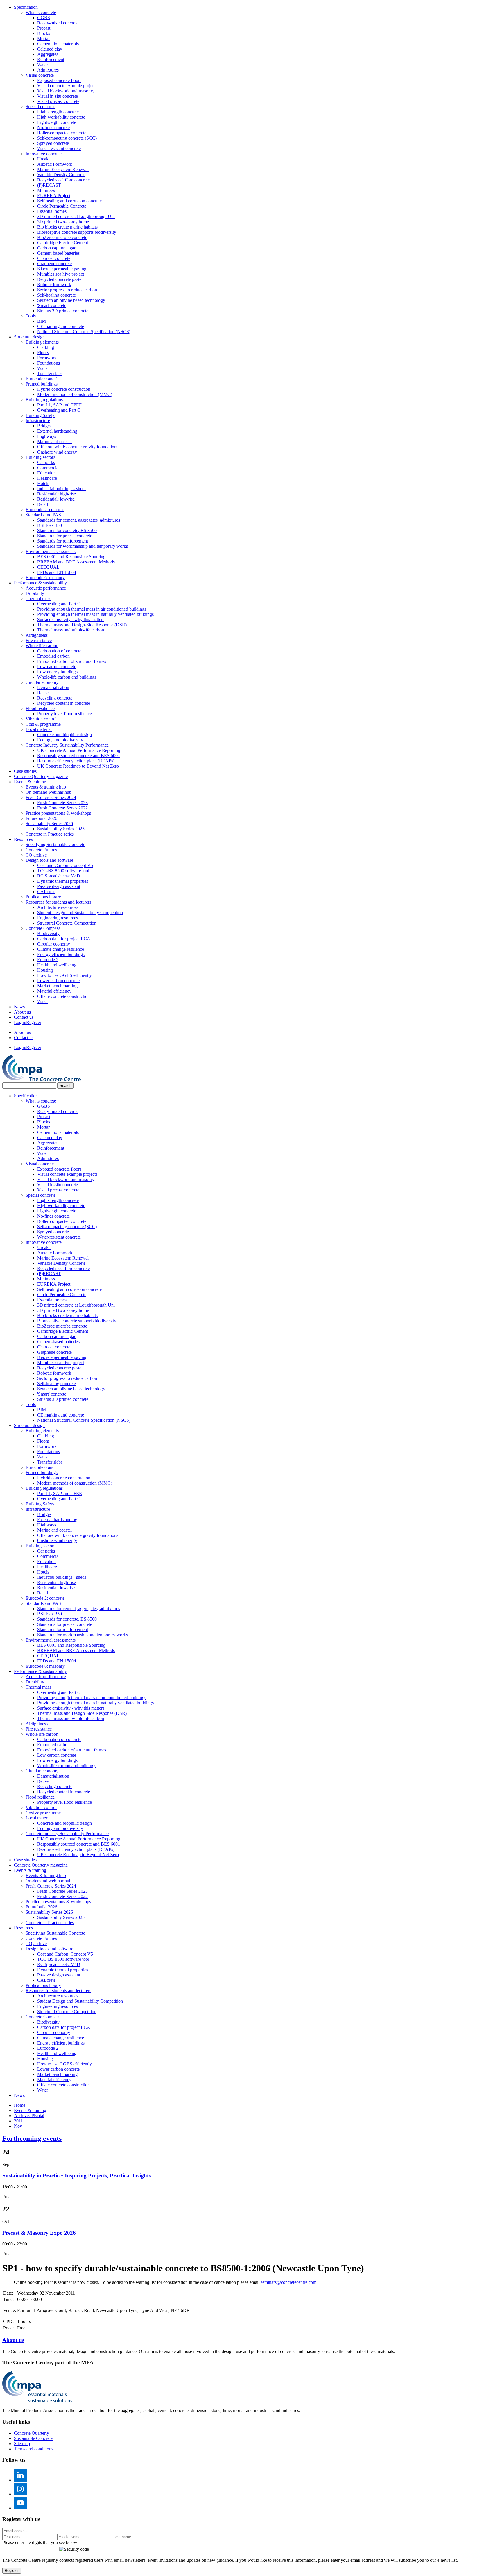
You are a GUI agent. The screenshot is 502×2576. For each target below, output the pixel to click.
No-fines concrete (53, 127)
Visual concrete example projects (67, 86)
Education (46, 473)
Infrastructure (38, 421)
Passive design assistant (59, 886)
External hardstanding (57, 431)
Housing (45, 970)
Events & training (30, 782)
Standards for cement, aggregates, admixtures (79, 520)
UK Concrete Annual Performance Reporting (79, 750)
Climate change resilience (61, 949)
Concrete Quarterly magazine (41, 776)
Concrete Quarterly (32, 2433)
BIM (42, 321)
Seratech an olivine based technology (71, 300)
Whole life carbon (42, 646)
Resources (23, 839)
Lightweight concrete (57, 122)
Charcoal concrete (54, 258)
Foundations (49, 363)
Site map (22, 2444)
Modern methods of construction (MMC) (75, 394)
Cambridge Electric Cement (63, 243)
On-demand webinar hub (49, 792)
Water (43, 65)
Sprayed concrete (53, 143)
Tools (31, 316)
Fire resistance (39, 640)
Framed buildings (42, 384)
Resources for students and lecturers (58, 902)
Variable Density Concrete (61, 175)
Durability (35, 593)
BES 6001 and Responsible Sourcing (71, 557)
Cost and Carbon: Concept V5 (65, 865)
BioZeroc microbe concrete (62, 237)
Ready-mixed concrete (58, 23)
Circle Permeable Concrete (62, 206)
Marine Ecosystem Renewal (63, 169)
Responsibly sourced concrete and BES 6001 (79, 756)
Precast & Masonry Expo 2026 (39, 2233)
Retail (43, 504)
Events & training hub (46, 787)
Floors (43, 353)
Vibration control (41, 719)
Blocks (44, 33)
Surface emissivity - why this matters (71, 619)
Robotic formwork (54, 284)
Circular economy (42, 682)
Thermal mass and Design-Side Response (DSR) (82, 625)
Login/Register (28, 1022)
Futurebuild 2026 (41, 818)
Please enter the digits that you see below (40, 2542)
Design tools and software (49, 860)
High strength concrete (58, 112)
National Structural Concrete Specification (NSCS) (84, 332)
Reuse (43, 693)
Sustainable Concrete (33, 2438)
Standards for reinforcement (63, 541)
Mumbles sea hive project (61, 274)
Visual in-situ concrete (58, 96)
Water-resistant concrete (59, 148)
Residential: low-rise (56, 499)
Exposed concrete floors (59, 80)
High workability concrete (61, 117)
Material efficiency (54, 991)
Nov (18, 2126)
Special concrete (41, 107)
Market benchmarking (57, 986)
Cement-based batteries (58, 253)
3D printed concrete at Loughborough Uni (76, 216)
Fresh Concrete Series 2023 (62, 803)
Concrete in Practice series (50, 834)
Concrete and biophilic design (64, 735)
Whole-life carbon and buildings (67, 677)
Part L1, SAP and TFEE (60, 405)
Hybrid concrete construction (64, 389)
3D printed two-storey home (63, 222)
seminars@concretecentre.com (288, 2282)
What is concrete (41, 12)
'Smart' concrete (52, 305)
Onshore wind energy (57, 452)
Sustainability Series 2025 (61, 829)
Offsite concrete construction (63, 996)
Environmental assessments (51, 551)
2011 (18, 2121)
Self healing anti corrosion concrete (69, 201)
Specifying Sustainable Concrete (55, 844)
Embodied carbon (53, 656)
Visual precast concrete (58, 101)
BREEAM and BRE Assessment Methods (76, 562)
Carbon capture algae (57, 248)
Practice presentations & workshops (58, 813)
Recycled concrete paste (59, 279)
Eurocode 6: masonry (45, 578)
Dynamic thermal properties (63, 881)
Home (20, 2105)
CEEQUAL (48, 567)
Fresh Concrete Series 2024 (51, 797)
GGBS (44, 18)
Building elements (42, 342)
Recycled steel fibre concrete (63, 180)
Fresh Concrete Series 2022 (62, 808)
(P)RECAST (49, 185)
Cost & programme (43, 724)
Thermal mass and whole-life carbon (71, 630)
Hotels (43, 483)
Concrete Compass (43, 928)
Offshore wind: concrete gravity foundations (78, 447)
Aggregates (48, 54)
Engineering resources (58, 918)
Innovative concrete (44, 154)
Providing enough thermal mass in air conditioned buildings (92, 609)
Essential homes (52, 211)
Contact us (24, 1017)
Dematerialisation (53, 687)
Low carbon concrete (57, 667)
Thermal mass (38, 598)
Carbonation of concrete (59, 651)
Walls (42, 368)
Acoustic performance (46, 588)
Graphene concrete (54, 264)
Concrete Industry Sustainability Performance (67, 745)
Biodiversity (48, 933)
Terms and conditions (34, 2449)
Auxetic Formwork (55, 164)
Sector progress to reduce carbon (67, 290)
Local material (39, 729)
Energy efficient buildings (61, 954)
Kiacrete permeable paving (62, 269)
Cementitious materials (58, 44)
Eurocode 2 (48, 960)
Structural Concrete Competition (67, 923)
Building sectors (40, 457)
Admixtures (48, 70)
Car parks (46, 462)
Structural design (29, 337)
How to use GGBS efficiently (64, 975)
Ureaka (44, 159)
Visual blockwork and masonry (66, 91)
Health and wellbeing (57, 965)
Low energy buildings (57, 672)
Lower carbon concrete (58, 981)
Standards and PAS (43, 515)
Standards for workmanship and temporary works (83, 546)
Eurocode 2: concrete (45, 510)
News (19, 1007)
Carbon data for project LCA (64, 939)
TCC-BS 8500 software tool (63, 871)
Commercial (48, 468)
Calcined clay (50, 49)
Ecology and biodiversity (60, 740)
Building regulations (44, 400)
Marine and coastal (54, 441)
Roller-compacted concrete (62, 133)
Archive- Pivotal (29, 2116)
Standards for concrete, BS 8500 (67, 530)
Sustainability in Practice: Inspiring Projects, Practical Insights (77, 2175)
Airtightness (37, 635)
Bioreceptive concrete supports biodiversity (77, 232)
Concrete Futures (41, 850)
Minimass (46, 190)
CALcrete (46, 892)
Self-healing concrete (57, 295)
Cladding (46, 347)
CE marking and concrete (61, 326)
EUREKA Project (54, 196)
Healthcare (47, 478)
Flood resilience (40, 708)
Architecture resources (58, 907)
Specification (26, 7)
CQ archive (36, 855)
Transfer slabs (50, 373)
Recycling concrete (55, 698)
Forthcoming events (32, 2138)
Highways (47, 436)
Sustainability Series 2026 (49, 824)
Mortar (43, 39)
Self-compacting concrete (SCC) (67, 138)
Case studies (25, 771)
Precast (44, 28)
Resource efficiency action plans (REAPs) (76, 761)
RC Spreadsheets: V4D (59, 876)
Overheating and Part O (59, 410)
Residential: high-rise (57, 494)
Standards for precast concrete (65, 536)
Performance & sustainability (40, 583)
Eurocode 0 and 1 (42, 379)
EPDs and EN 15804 (57, 572)
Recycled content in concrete (64, 703)
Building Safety (41, 415)
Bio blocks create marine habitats (67, 227)
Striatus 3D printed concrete (63, 311)
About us (22, 1012)
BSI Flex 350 (50, 525)
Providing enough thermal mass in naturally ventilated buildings (95, 614)
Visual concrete (40, 75)
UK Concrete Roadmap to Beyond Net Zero (78, 766)
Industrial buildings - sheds (62, 489)
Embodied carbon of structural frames (72, 661)
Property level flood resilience (64, 714)
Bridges (44, 426)
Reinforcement (51, 59)
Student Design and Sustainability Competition (80, 913)
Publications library (43, 897)
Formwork (47, 358)
